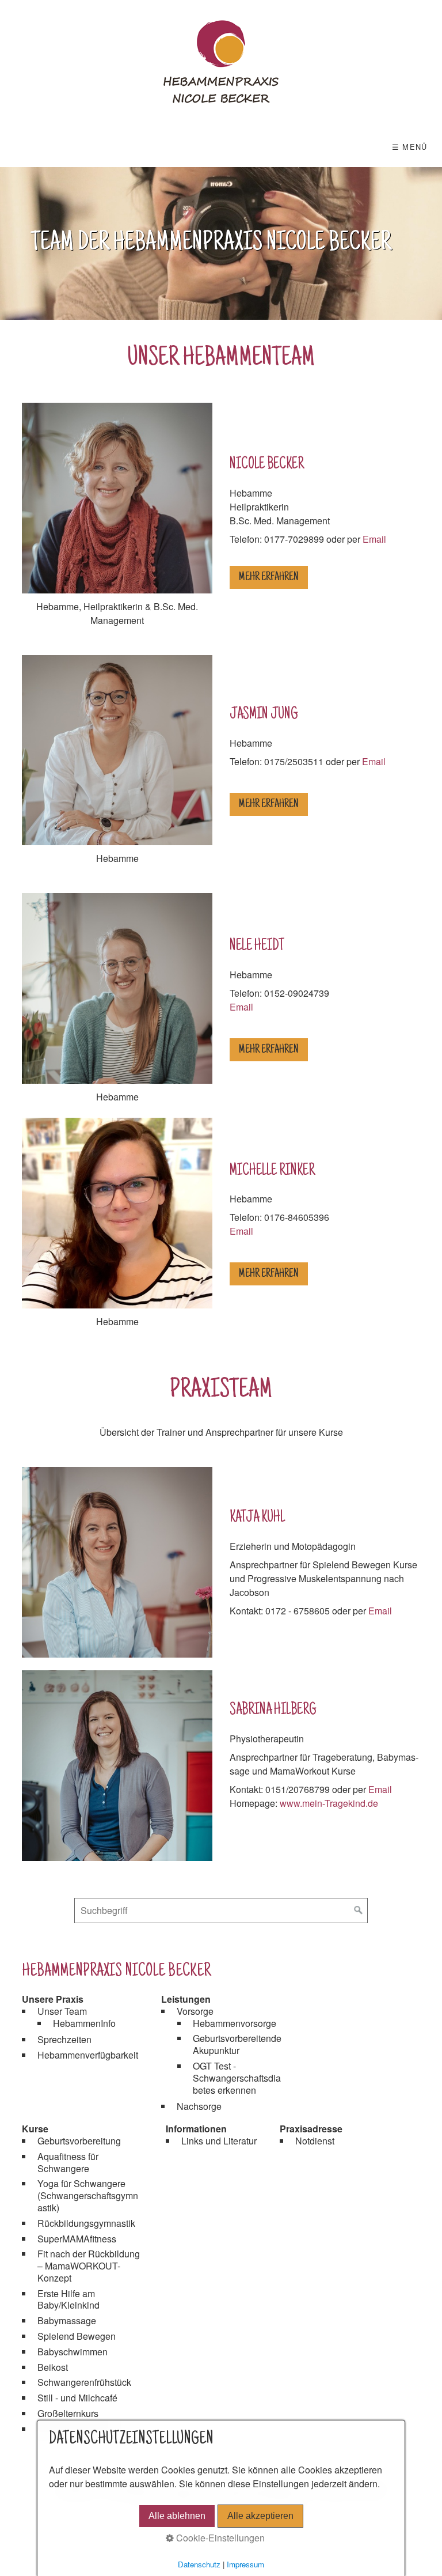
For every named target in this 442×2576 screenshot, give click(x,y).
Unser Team (62, 2011)
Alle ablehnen (177, 2516)
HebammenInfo (84, 2023)
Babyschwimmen (73, 2352)
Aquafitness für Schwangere (68, 2162)
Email (374, 539)
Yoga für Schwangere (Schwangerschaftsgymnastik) (88, 2195)
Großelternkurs (68, 2413)
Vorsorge (195, 2011)
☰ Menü (410, 147)
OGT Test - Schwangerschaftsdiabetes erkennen (237, 2078)
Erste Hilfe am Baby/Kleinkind (68, 2299)
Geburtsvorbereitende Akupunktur (237, 2044)
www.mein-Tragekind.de (329, 1803)
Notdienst (315, 2141)
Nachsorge (199, 2106)
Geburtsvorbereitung (79, 2141)
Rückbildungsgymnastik (86, 2223)
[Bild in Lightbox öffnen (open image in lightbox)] (117, 1766)
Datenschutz (199, 2564)
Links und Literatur (219, 2141)
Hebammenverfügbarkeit (88, 2055)
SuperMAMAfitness (77, 2239)
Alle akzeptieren (260, 2516)
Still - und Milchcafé (77, 2398)
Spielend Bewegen (77, 2336)
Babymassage (67, 2320)
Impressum (245, 2564)
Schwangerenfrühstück (84, 2382)
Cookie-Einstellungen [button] (219, 2538)
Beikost (53, 2367)
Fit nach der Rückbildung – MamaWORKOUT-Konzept (89, 2266)
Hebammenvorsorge (235, 2023)
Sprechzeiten (64, 2039)
